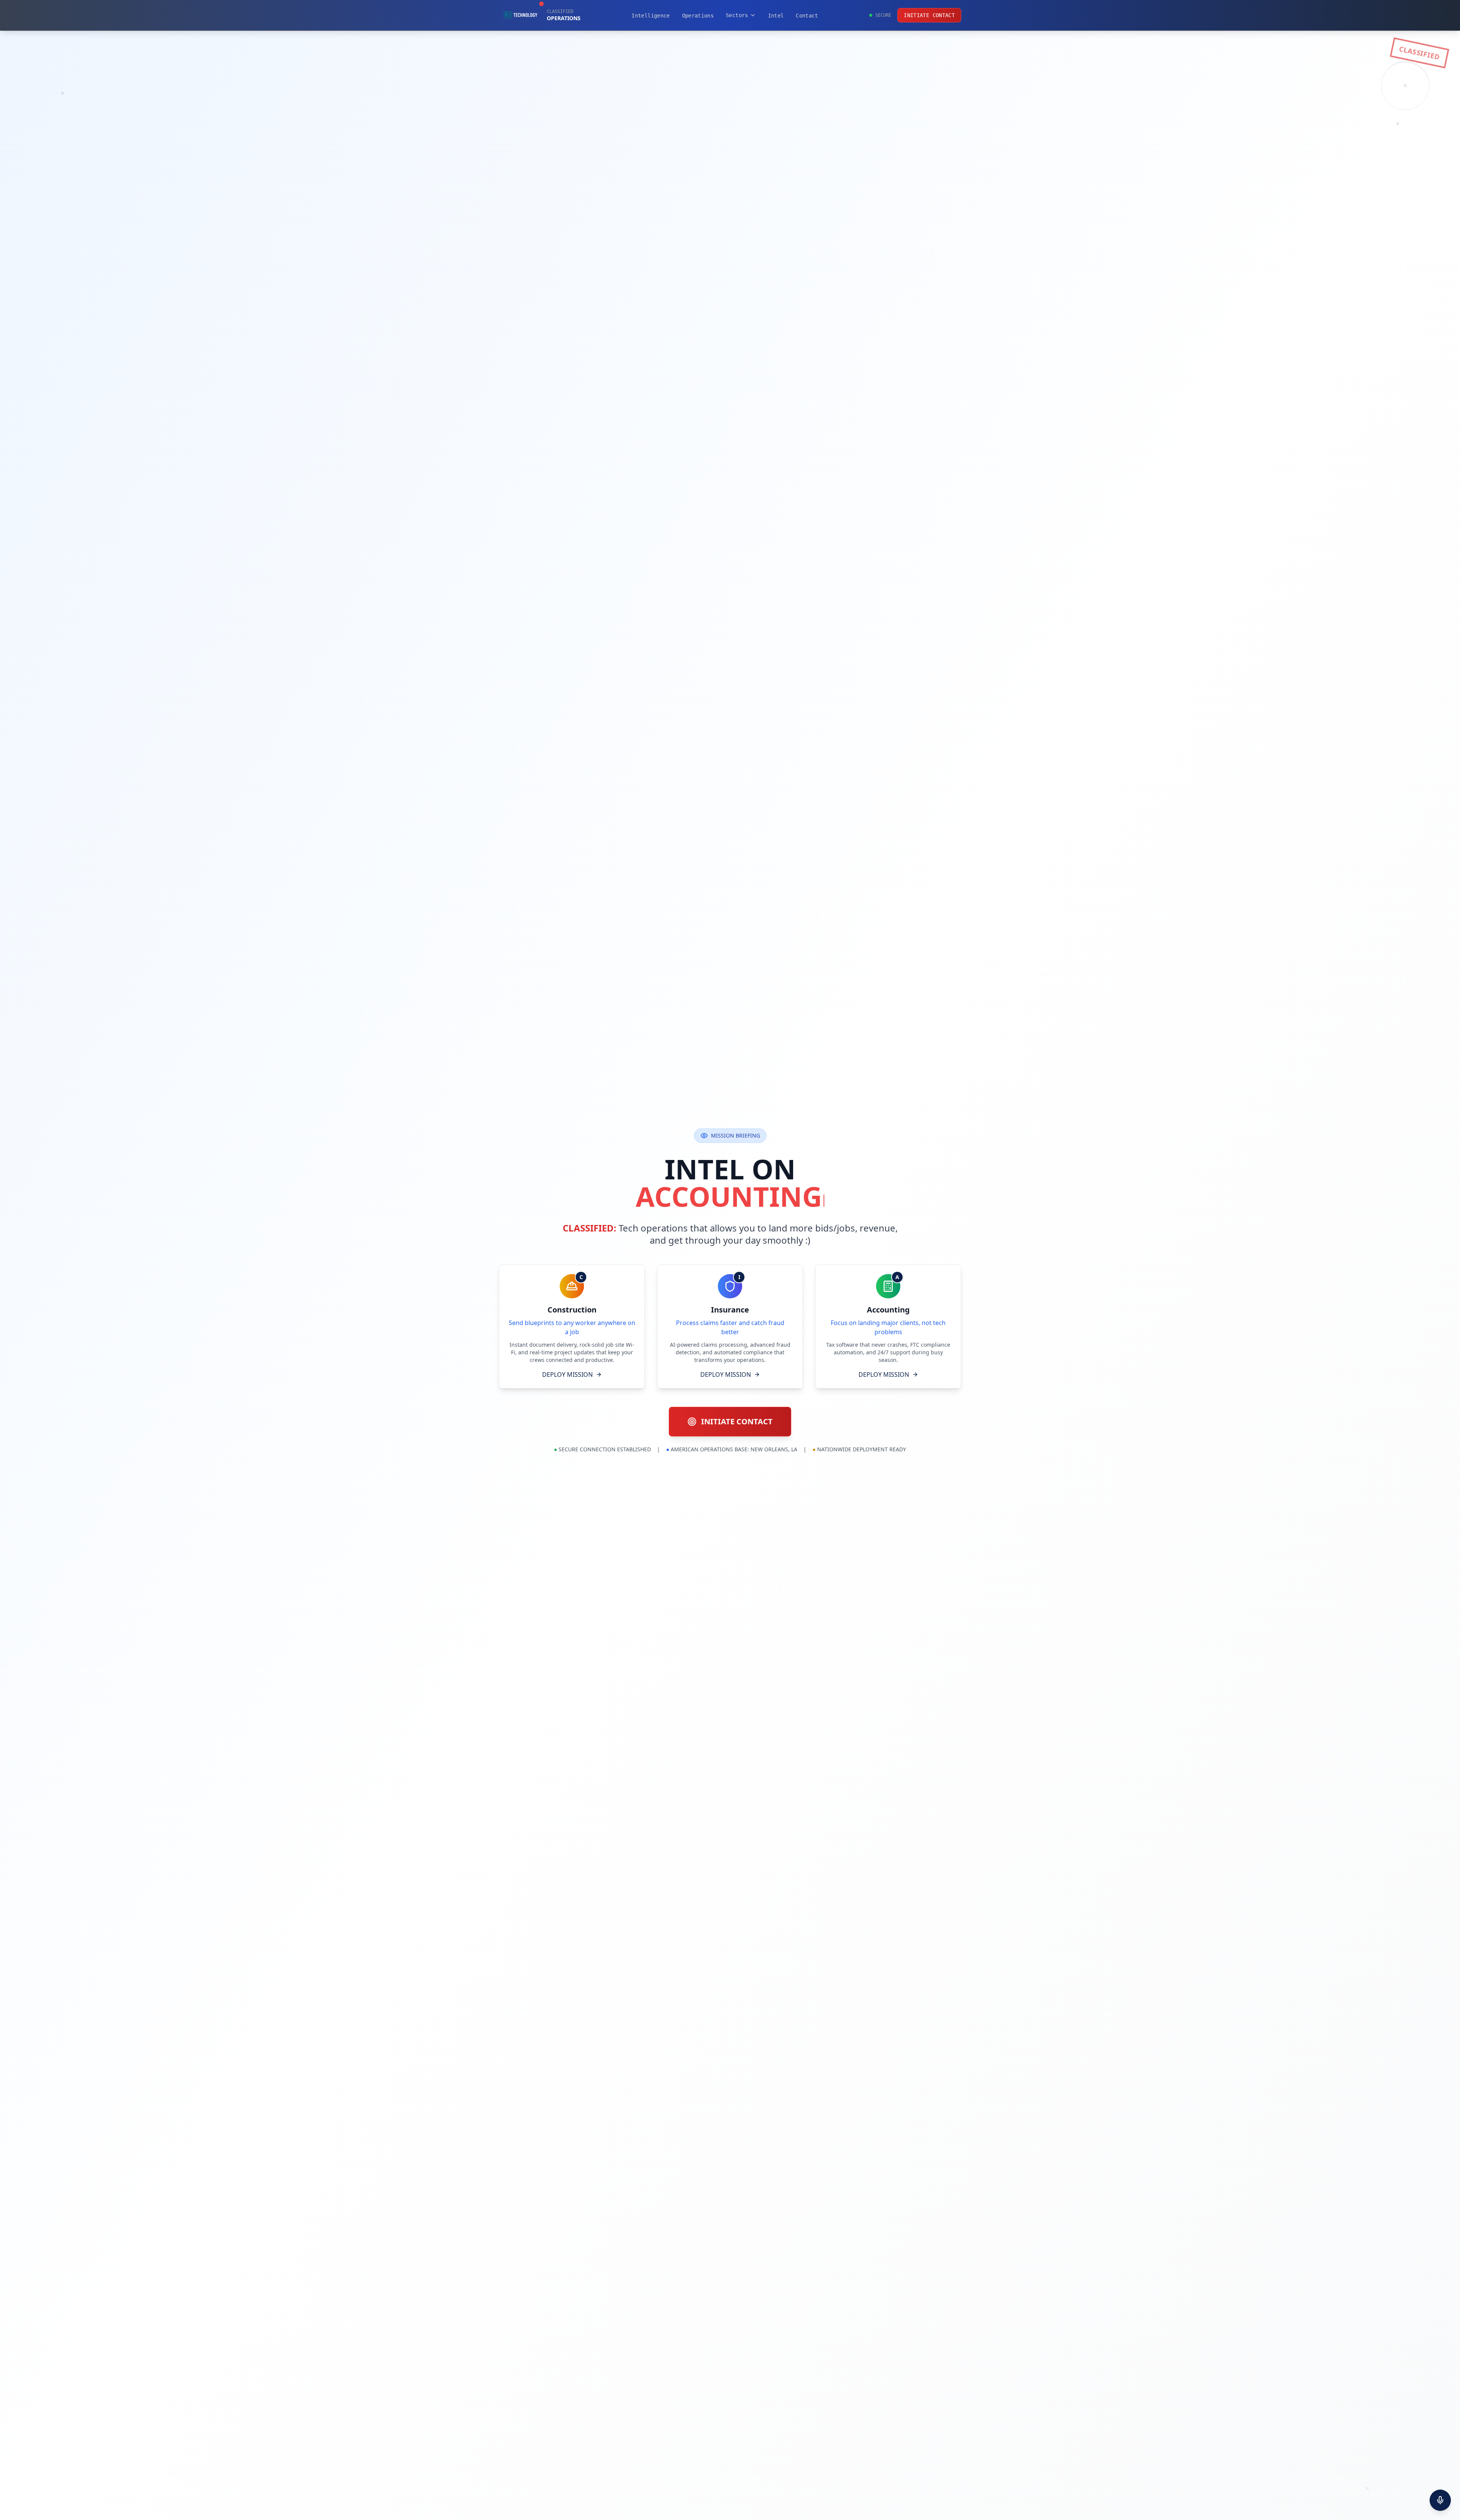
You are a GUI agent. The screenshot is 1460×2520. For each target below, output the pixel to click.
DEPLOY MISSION (567, 1374)
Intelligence (651, 16)
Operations (698, 16)
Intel (776, 16)
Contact (807, 16)
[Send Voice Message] (1440, 2500)
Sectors (737, 15)
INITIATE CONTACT (929, 15)
